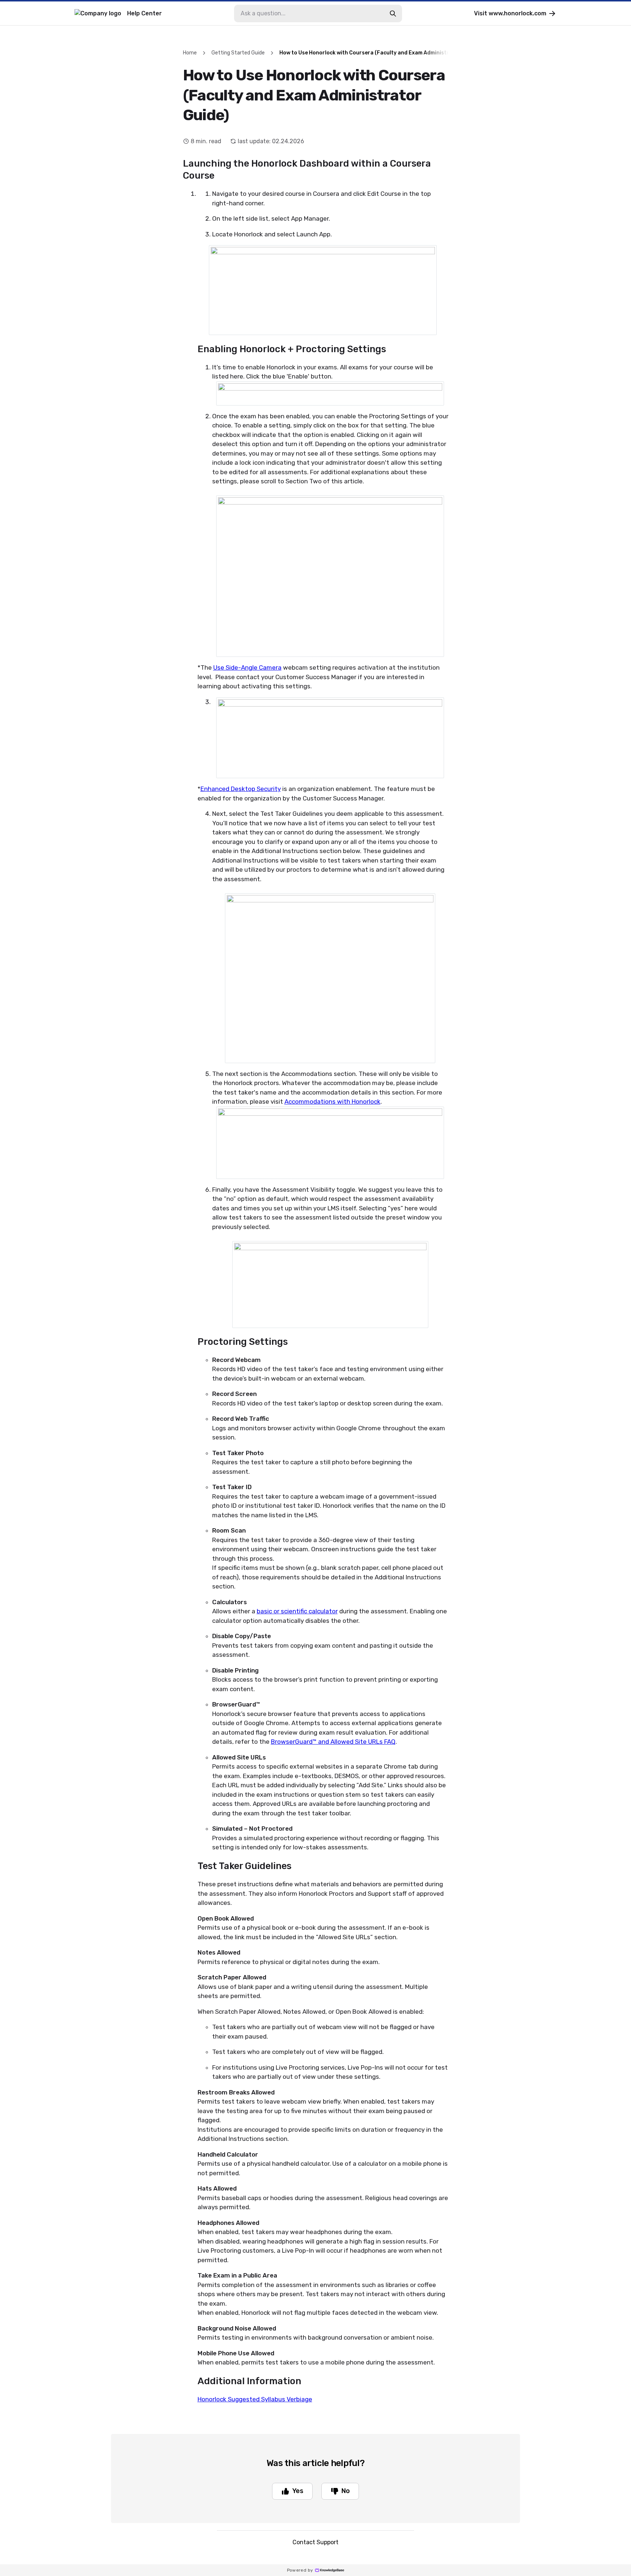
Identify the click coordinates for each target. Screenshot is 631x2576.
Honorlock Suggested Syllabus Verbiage (255, 2399)
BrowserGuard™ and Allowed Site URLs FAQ (333, 1742)
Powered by (300, 2570)
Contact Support (315, 2542)
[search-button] (393, 14)
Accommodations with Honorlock (332, 1101)
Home (190, 53)
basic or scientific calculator (297, 1611)
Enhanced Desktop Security (241, 789)
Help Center (144, 13)
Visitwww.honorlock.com (510, 13)
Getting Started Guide (238, 53)
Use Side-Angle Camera (247, 667)
